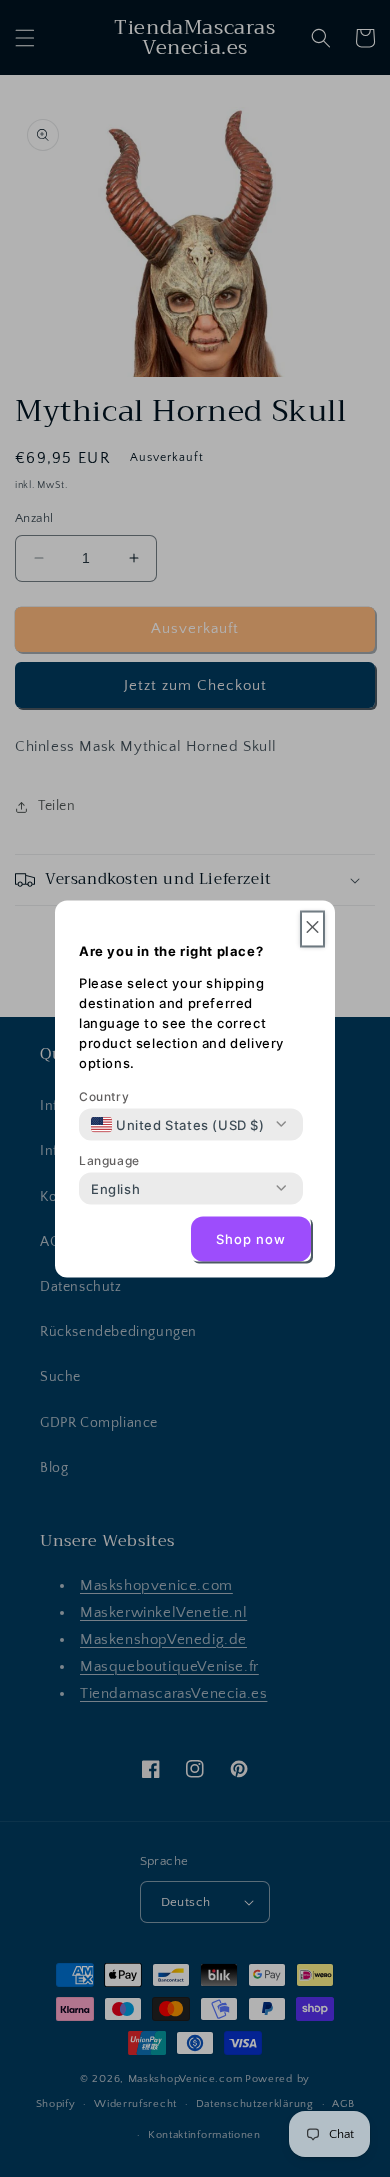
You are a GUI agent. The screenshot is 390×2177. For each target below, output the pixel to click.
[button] (312, 928)
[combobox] (178, 1124)
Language (109, 1159)
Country (104, 1095)
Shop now (251, 1239)
